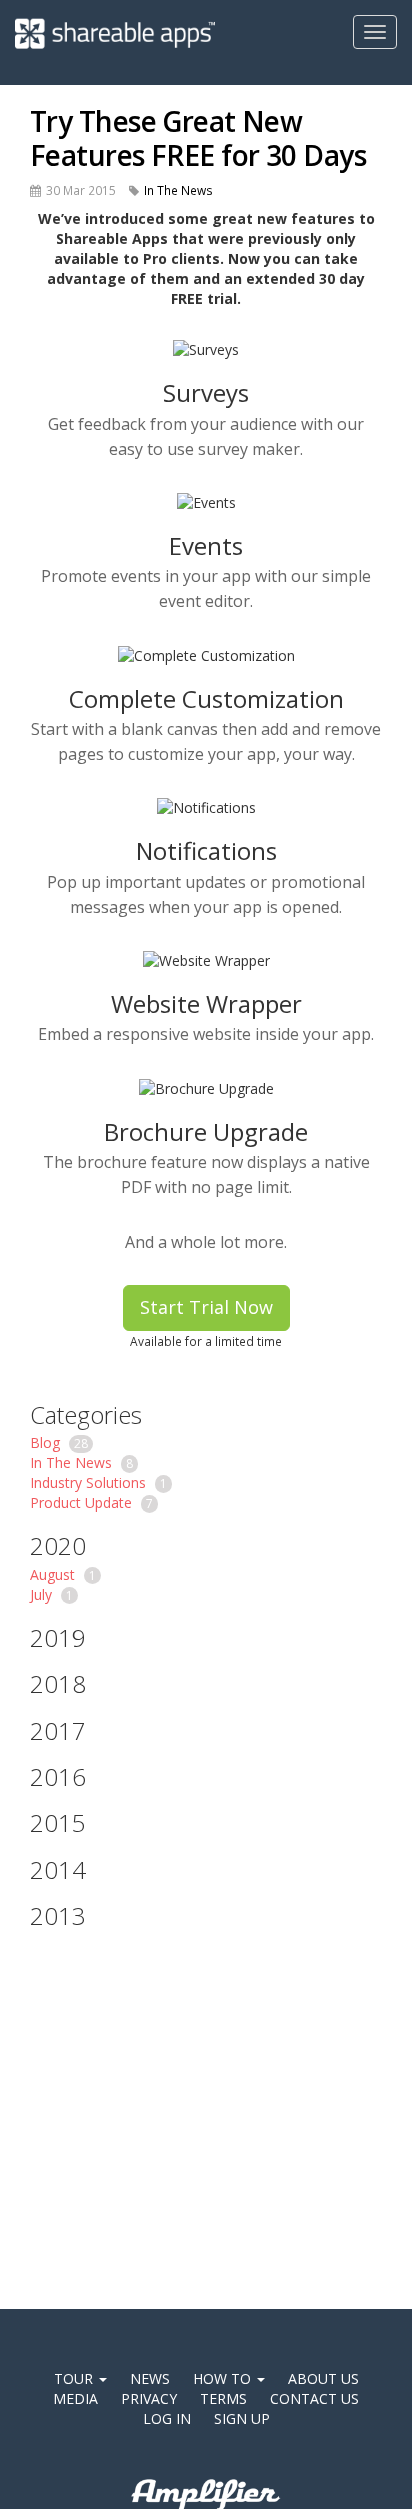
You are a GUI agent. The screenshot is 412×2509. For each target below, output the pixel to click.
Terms (223, 2398)
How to (224, 2378)
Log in (167, 2418)
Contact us (314, 2398)
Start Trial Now (206, 1307)
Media (75, 2398)
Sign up (242, 2418)
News (150, 2378)
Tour (75, 2378)
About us (323, 2378)
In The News (178, 190)
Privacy (149, 2398)
